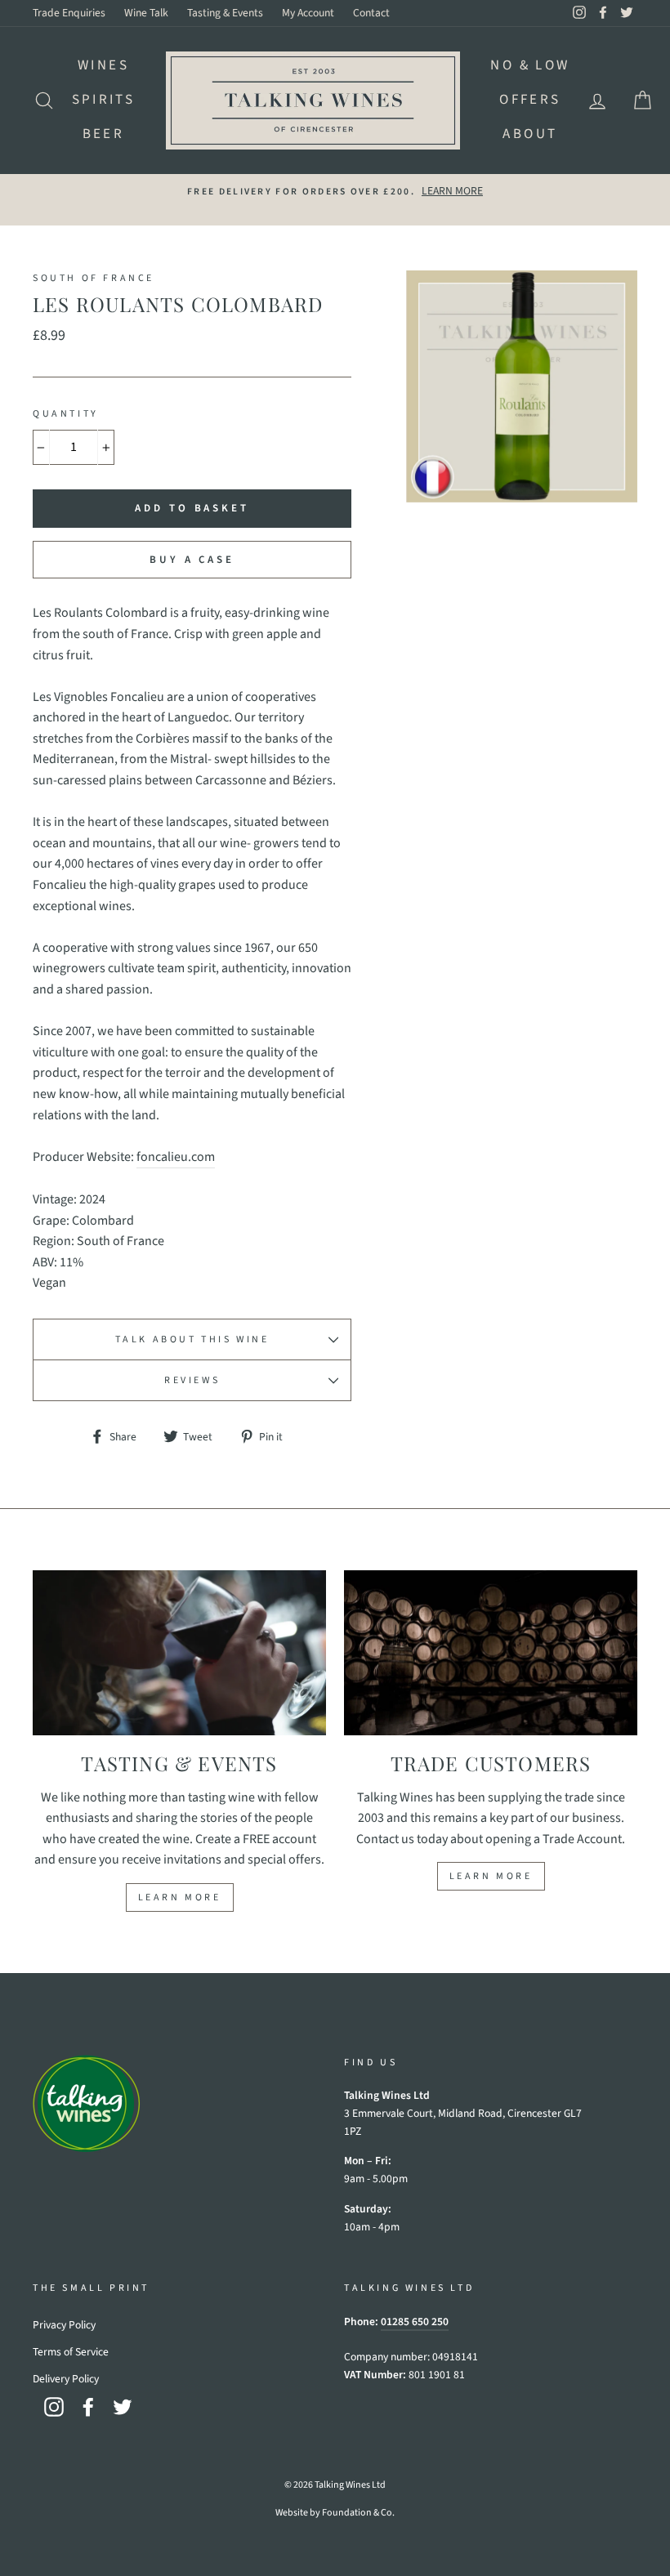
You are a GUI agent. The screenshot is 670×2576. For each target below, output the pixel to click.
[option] (335, 191)
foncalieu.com (176, 1157)
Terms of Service (71, 2352)
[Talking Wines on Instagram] (54, 2407)
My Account (308, 13)
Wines (103, 65)
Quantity (66, 414)
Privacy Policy (64, 2325)
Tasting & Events (225, 13)
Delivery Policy (66, 2379)
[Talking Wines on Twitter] (123, 2407)
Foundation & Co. (358, 2513)
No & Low (530, 65)
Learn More (180, 1897)
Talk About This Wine (192, 1339)
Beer (104, 134)
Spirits (104, 100)
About (530, 134)
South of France (94, 278)
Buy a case (192, 560)
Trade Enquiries (69, 13)
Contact (371, 13)
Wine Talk (146, 13)
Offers (530, 100)
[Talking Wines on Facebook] (88, 2407)
